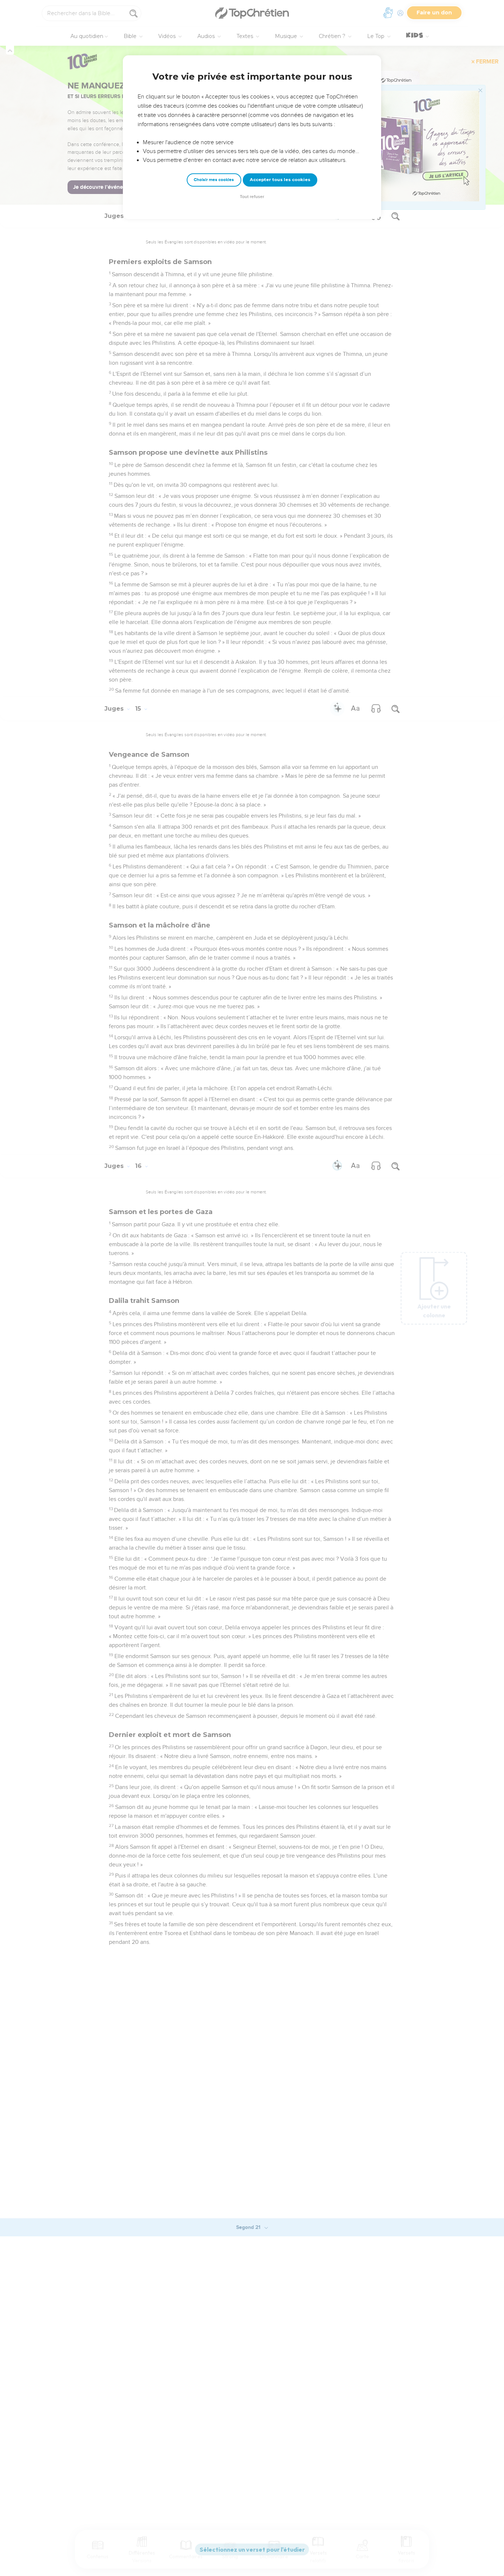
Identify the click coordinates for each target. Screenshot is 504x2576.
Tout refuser (252, 197)
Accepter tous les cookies (280, 180)
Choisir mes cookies (214, 180)
